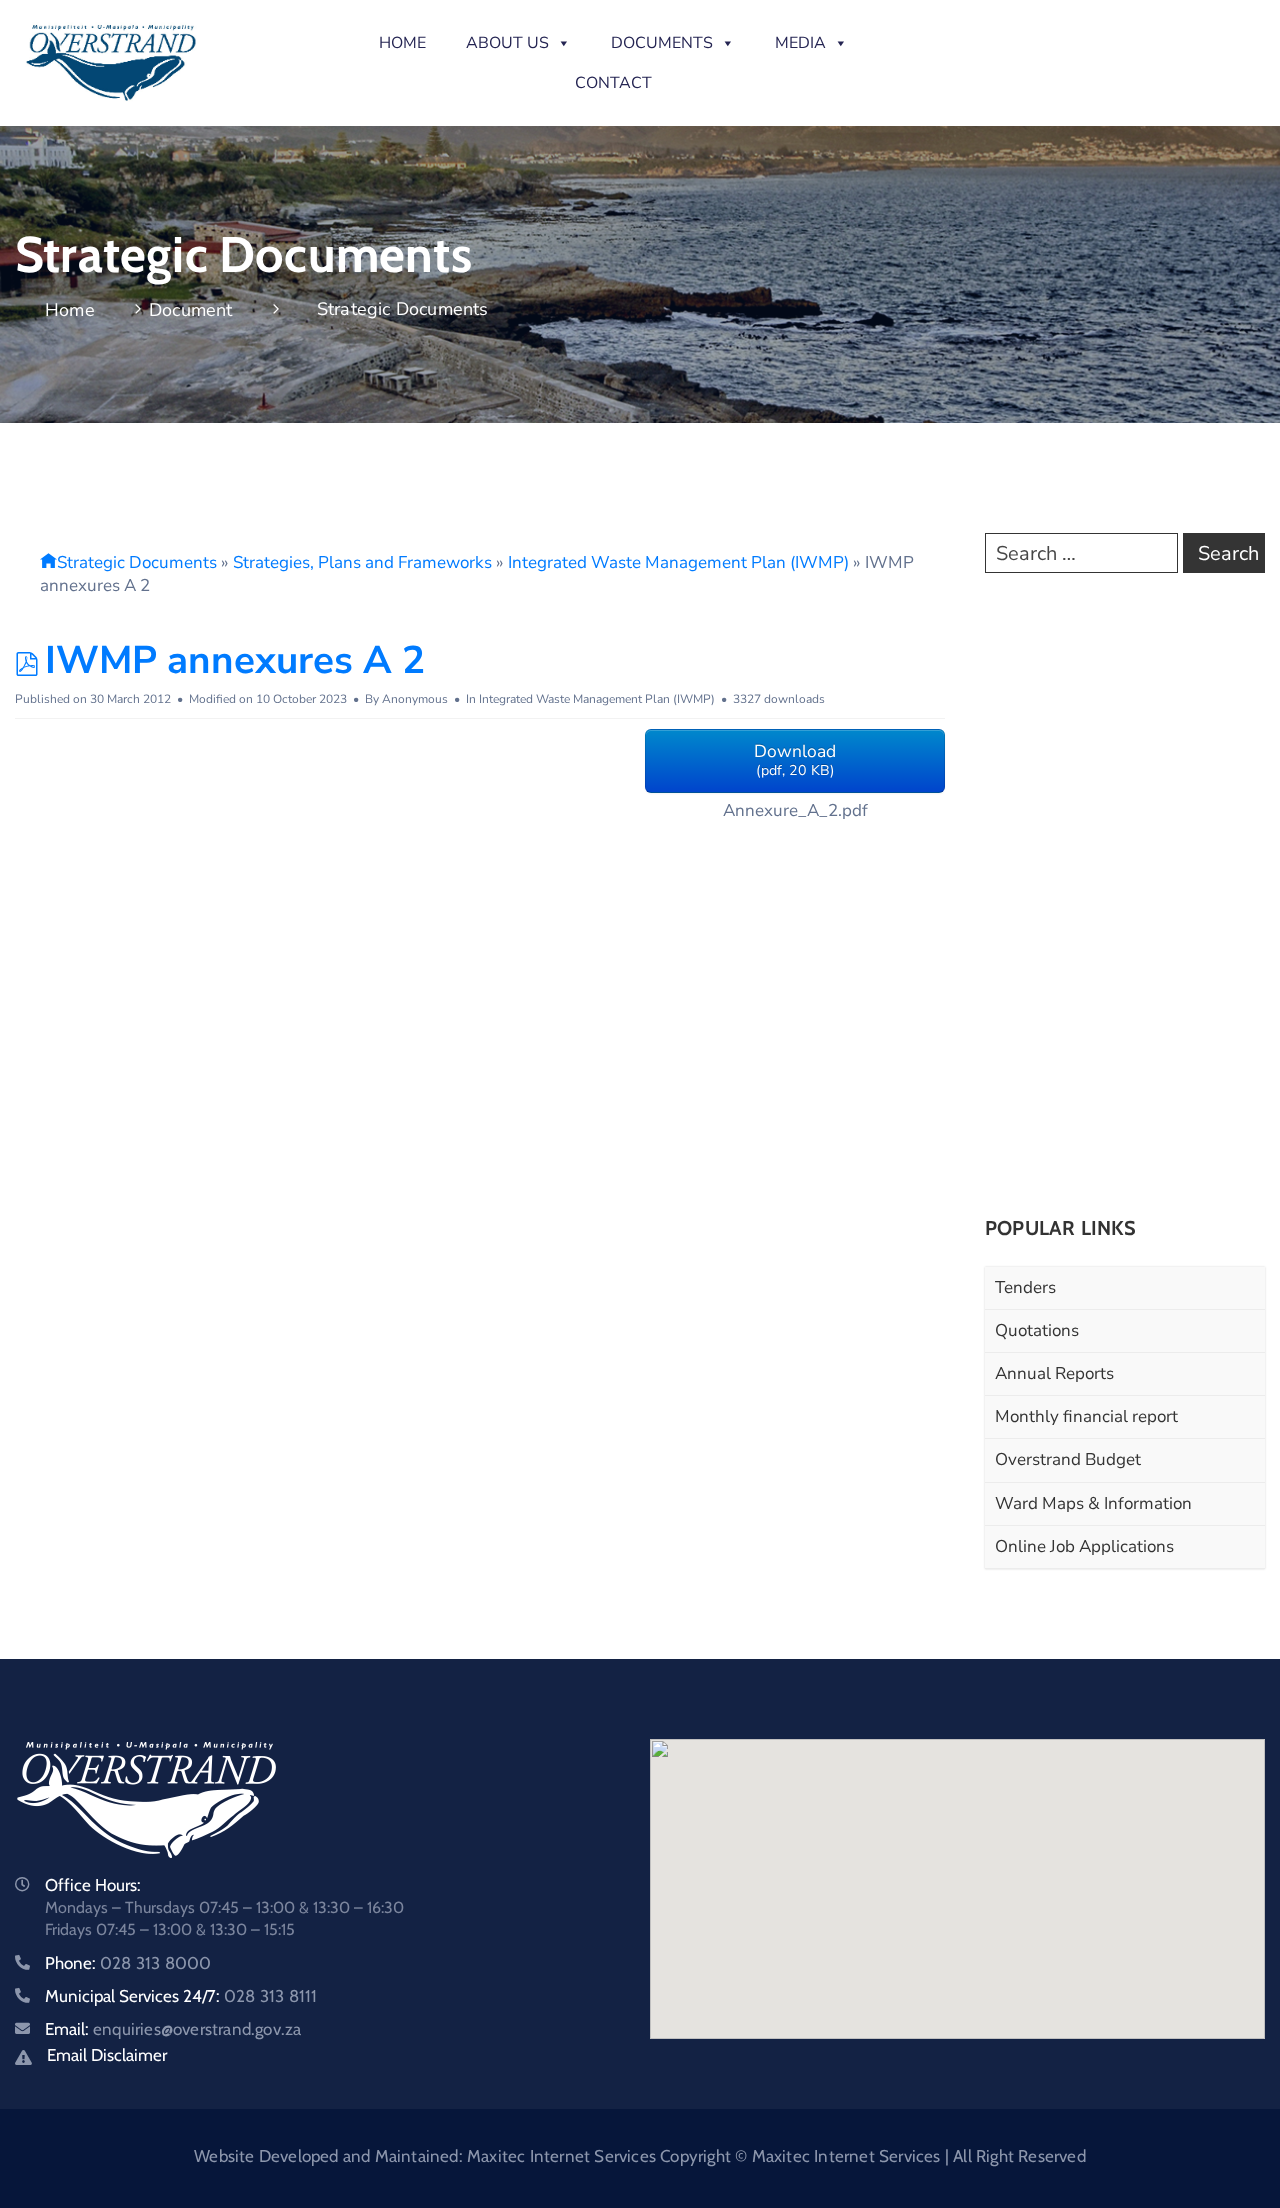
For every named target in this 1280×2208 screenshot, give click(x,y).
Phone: (128, 1963)
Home (402, 43)
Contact (613, 83)
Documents (662, 43)
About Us (507, 43)
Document (191, 310)
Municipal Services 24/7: (181, 1996)
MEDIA (800, 43)
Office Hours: (93, 1885)
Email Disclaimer (107, 2055)
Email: (173, 2029)
